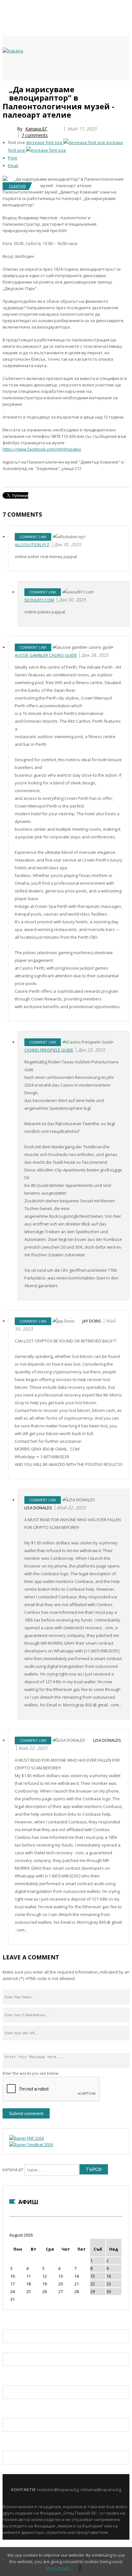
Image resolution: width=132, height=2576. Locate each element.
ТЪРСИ (94, 2169)
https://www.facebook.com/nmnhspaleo (42, 449)
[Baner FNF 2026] (27, 2138)
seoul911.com (39, 600)
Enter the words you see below (30, 2073)
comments (35, 135)
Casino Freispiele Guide (49, 1050)
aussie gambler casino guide (46, 655)
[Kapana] (13, 51)
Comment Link (33, 537)
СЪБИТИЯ (17, 186)
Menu (6, 87)
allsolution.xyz (32, 545)
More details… (60, 2568)
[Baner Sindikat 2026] (31, 2145)
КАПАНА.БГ (13, 2170)
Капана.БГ (36, 129)
